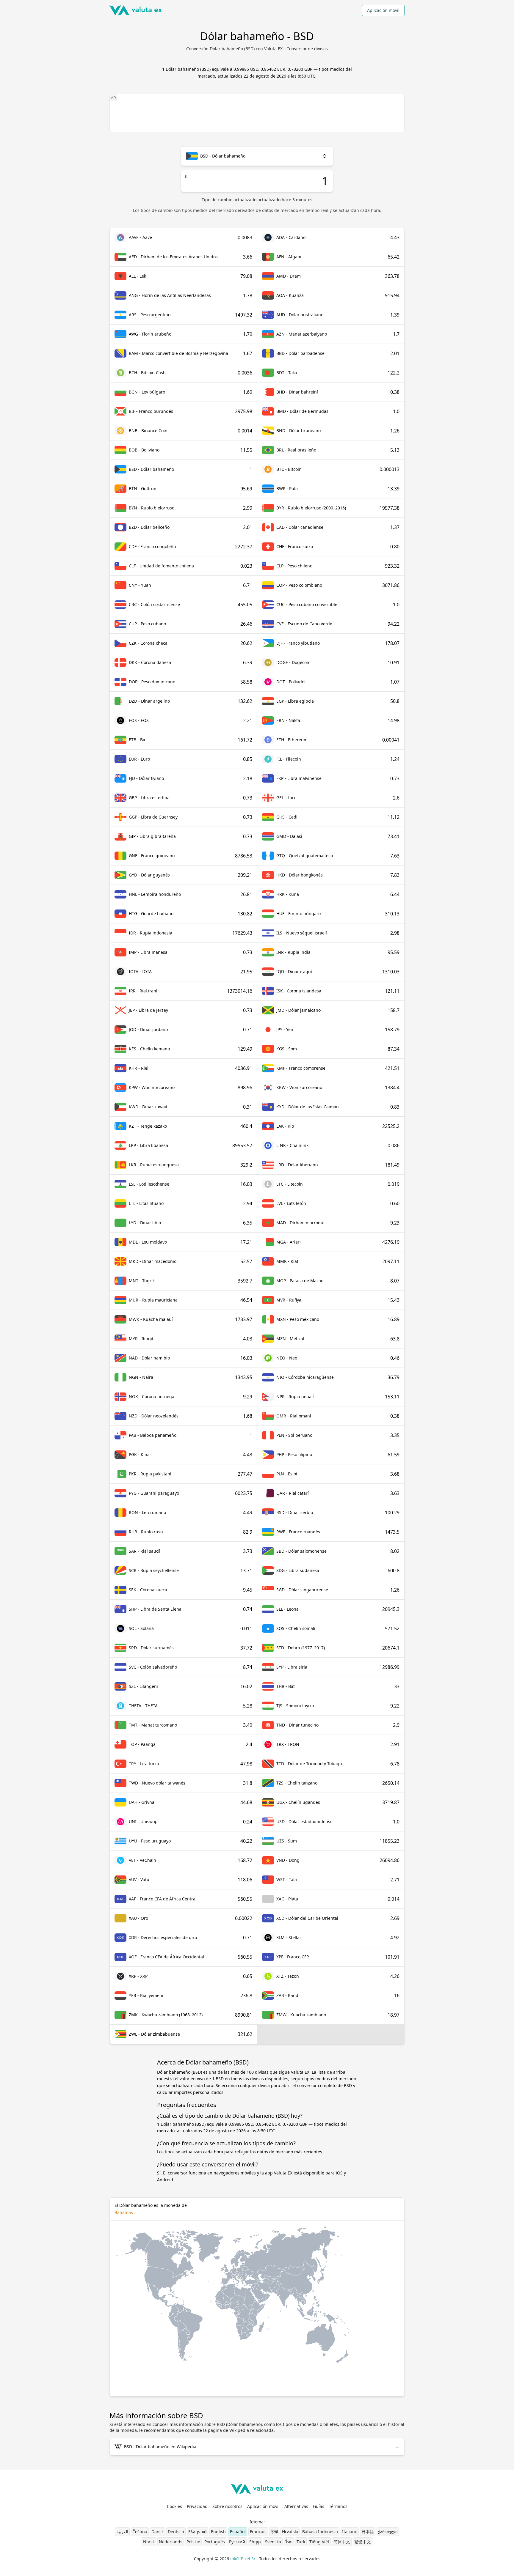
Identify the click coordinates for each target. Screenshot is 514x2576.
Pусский (237, 2542)
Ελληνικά (198, 2532)
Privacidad (197, 2506)
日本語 (368, 2532)
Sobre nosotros (227, 2506)
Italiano (350, 2532)
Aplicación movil (383, 10)
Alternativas (296, 2506)
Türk (301, 2542)
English (218, 2532)
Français (258, 2532)
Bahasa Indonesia (320, 2532)
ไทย (289, 2542)
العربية (122, 2532)
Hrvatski (290, 2532)
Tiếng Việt (319, 2542)
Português (215, 2542)
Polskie (193, 2542)
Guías (319, 2506)
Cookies (174, 2506)
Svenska (273, 2542)
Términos (338, 2506)
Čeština (140, 2532)
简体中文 (342, 2542)
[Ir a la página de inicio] (136, 10)
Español (238, 2532)
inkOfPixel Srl (243, 2559)
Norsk (149, 2542)
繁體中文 (363, 2542)
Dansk (158, 2532)
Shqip (255, 2542)
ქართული (388, 2532)
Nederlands (171, 2542)
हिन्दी (274, 2532)
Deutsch (176, 2532)
